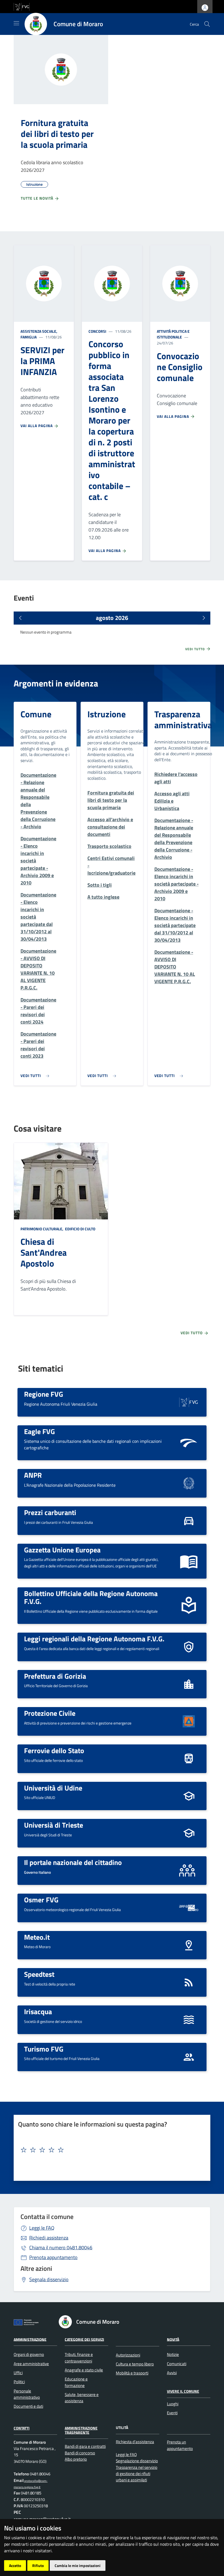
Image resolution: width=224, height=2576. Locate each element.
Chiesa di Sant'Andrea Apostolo (44, 1252)
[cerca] (207, 24)
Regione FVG (44, 1394)
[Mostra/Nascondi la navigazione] (16, 23)
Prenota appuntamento (53, 2257)
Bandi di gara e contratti (85, 2446)
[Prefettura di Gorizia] (189, 1683)
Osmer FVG (41, 1900)
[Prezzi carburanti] (189, 1520)
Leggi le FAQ (42, 2228)
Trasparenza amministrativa (183, 719)
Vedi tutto (196, 649)
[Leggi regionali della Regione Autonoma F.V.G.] (189, 1646)
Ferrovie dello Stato (54, 1750)
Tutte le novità (38, 198)
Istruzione (107, 714)
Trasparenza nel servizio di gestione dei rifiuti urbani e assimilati (137, 2474)
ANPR (33, 1475)
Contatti (22, 2428)
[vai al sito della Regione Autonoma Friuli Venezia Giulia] (22, 6)
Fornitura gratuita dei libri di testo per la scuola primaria (57, 134)
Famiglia (29, 337)
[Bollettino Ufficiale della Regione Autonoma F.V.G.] (189, 1605)
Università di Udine (53, 1788)
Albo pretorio (76, 2459)
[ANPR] (189, 1483)
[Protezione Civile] (189, 1721)
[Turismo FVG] (189, 2056)
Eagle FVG (39, 1431)
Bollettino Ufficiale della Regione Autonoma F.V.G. (91, 1597)
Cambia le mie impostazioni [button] (78, 2565)
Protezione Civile (50, 1713)
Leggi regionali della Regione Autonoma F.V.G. (94, 1639)
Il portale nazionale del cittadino (73, 1862)
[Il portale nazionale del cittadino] (189, 1870)
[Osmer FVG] (189, 1907)
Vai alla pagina (37, 426)
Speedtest (39, 1974)
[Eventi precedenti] (20, 618)
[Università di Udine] (189, 1796)
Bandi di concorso (80, 2453)
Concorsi (97, 331)
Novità (173, 2339)
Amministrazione (30, 2339)
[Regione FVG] (189, 1402)
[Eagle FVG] (189, 1442)
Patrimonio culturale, (42, 1229)
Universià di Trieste (54, 1825)
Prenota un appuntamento (180, 2445)
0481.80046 (61, 2247)
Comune (36, 714)
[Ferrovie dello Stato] (189, 1758)
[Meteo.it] (189, 1944)
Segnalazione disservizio (137, 2461)
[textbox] (110, 2150)
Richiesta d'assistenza (135, 2442)
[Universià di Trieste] (189, 1833)
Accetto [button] (15, 2565)
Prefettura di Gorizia (55, 1676)
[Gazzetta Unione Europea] (189, 1561)
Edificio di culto (80, 1229)
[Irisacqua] (189, 2019)
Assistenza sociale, (39, 331)
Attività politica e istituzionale (173, 334)
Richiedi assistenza (49, 2238)
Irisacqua (38, 2011)
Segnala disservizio (49, 2279)
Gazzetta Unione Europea (62, 1550)
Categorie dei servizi (84, 2339)
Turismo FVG (44, 2049)
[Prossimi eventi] (204, 618)
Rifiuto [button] (38, 2565)
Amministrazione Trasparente (81, 2430)
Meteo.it (37, 1937)
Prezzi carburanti (50, 1512)
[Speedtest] (189, 1982)
